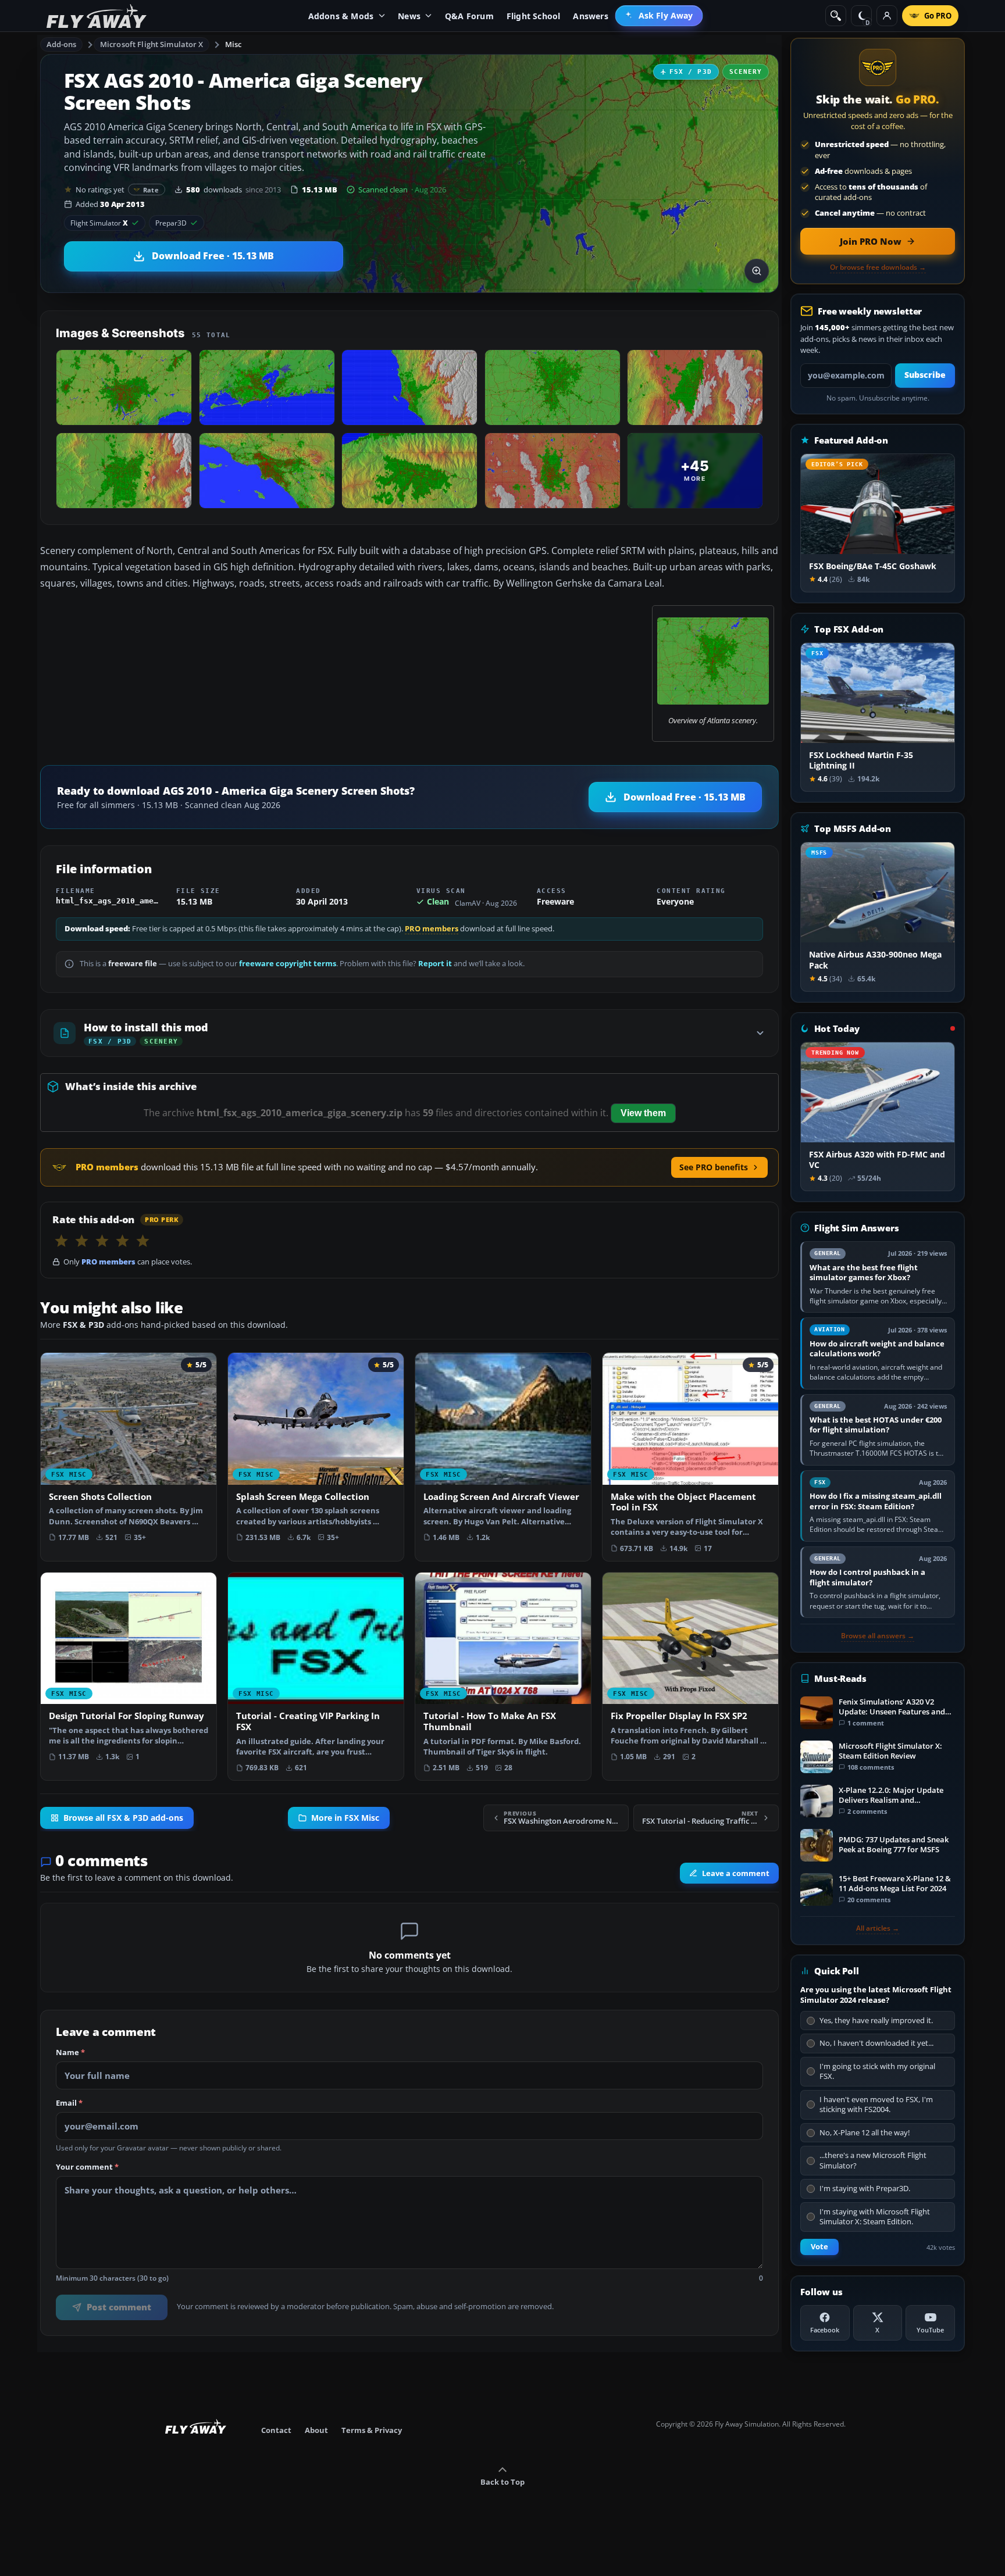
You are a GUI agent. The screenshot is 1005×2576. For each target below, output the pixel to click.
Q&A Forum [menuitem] (469, 16)
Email (69, 2103)
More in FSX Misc (345, 1818)
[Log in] (887, 16)
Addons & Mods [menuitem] (341, 16)
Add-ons (62, 44)
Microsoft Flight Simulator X (152, 44)
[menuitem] (659, 16)
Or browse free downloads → (878, 267)
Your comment (87, 2167)
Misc (234, 44)
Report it (435, 964)
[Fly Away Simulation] (97, 16)
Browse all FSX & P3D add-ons (123, 1818)
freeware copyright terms (288, 964)
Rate (151, 190)
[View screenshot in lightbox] (757, 271)
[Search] (836, 16)
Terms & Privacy (372, 2430)
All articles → (878, 1928)
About (316, 2430)
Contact (276, 2430)
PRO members (432, 929)
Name (70, 2053)
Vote (819, 2247)
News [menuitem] (409, 16)
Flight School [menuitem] (534, 16)
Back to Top (502, 2482)
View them (643, 1113)
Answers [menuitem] (590, 16)
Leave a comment (736, 1873)
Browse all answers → (878, 1636)
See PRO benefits (714, 1167)
